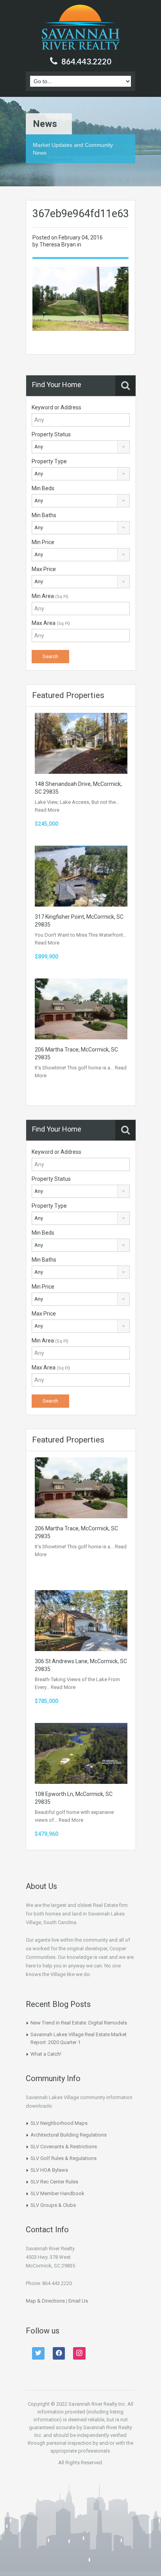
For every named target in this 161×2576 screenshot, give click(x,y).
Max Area (51, 623)
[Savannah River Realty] (81, 28)
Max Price (44, 569)
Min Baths (44, 515)
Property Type (49, 461)
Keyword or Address (56, 407)
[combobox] (81, 447)
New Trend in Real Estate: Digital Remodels (79, 2023)
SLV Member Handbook (57, 2193)
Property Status (51, 434)
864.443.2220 (86, 61)
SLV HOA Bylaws (49, 2170)
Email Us (78, 2301)
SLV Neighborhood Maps (59, 2123)
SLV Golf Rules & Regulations (64, 2158)
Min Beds (43, 488)
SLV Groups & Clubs (53, 2205)
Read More (47, 810)
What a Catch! (46, 2054)
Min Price (43, 542)
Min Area (50, 596)
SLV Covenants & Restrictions (64, 2147)
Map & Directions (45, 2301)
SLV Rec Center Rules (54, 2182)
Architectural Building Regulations (69, 2135)
